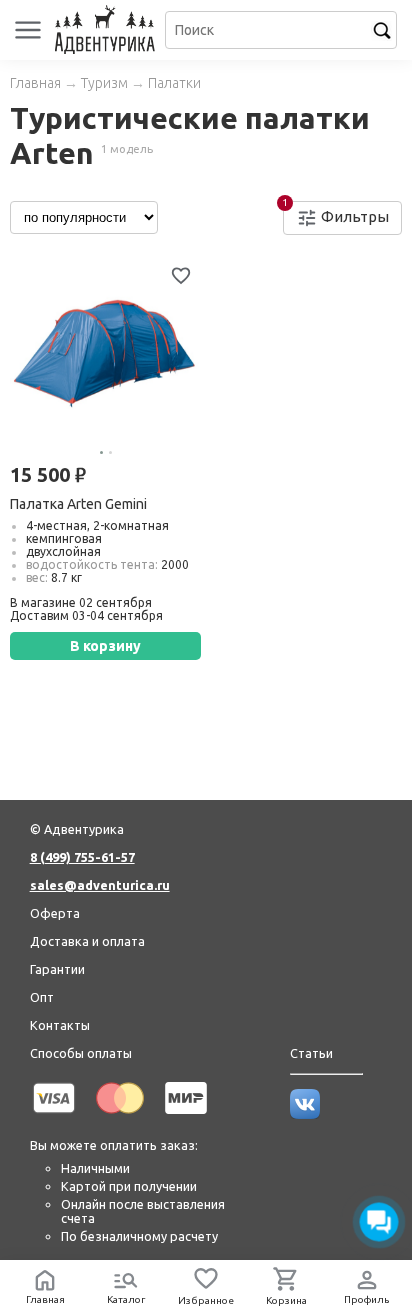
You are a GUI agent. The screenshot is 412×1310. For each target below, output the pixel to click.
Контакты (60, 1025)
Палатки (174, 83)
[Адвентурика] (107, 30)
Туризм (104, 83)
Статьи (311, 1053)
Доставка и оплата (87, 941)
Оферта (55, 913)
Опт (42, 997)
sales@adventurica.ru (100, 885)
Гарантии (57, 969)
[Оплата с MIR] (186, 1117)
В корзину (105, 646)
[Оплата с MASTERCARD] (120, 1117)
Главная (35, 83)
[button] (101, 452)
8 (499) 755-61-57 (82, 857)
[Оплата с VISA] (54, 1117)
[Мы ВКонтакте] (305, 1114)
